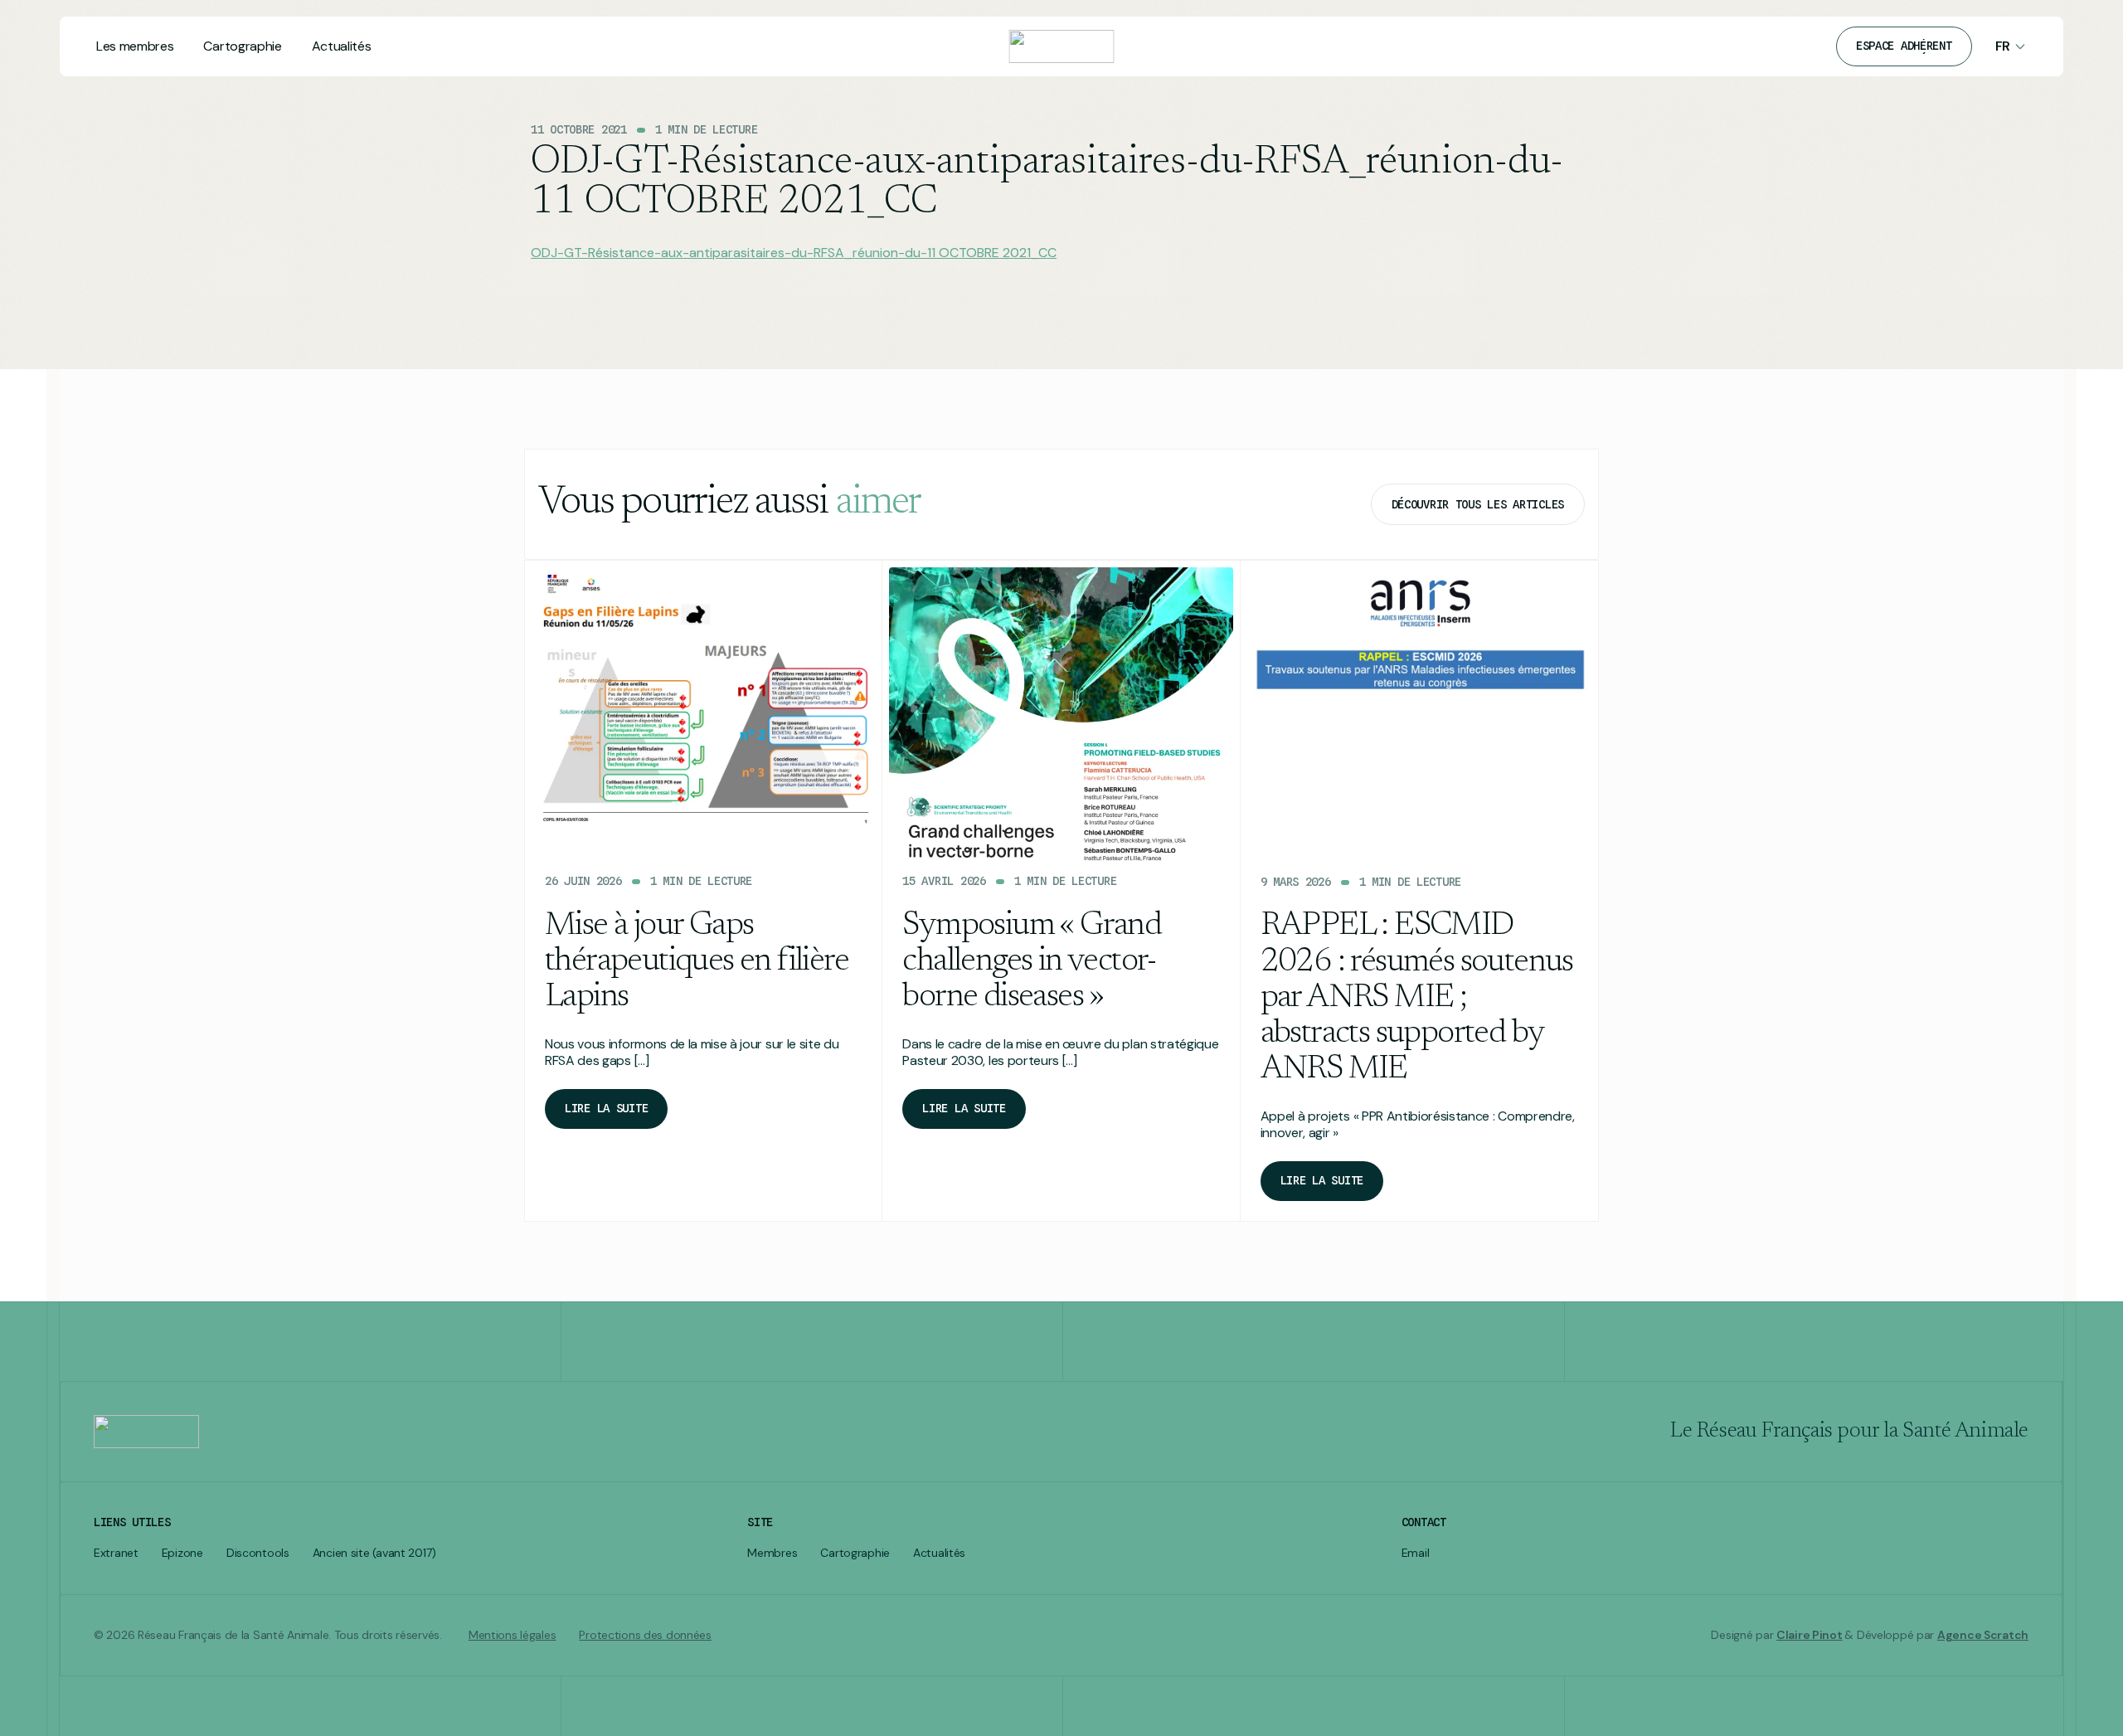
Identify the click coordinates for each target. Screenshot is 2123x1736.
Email (1416, 1553)
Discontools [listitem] (258, 1553)
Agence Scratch (1983, 1635)
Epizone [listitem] (182, 1553)
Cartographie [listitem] (855, 1553)
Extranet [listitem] (116, 1553)
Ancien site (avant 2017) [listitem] (374, 1553)
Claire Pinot (1810, 1635)
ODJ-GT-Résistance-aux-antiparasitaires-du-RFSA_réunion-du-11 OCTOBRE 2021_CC (794, 253)
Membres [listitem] (772, 1553)
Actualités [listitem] (939, 1553)
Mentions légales (513, 1635)
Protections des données (645, 1635)
